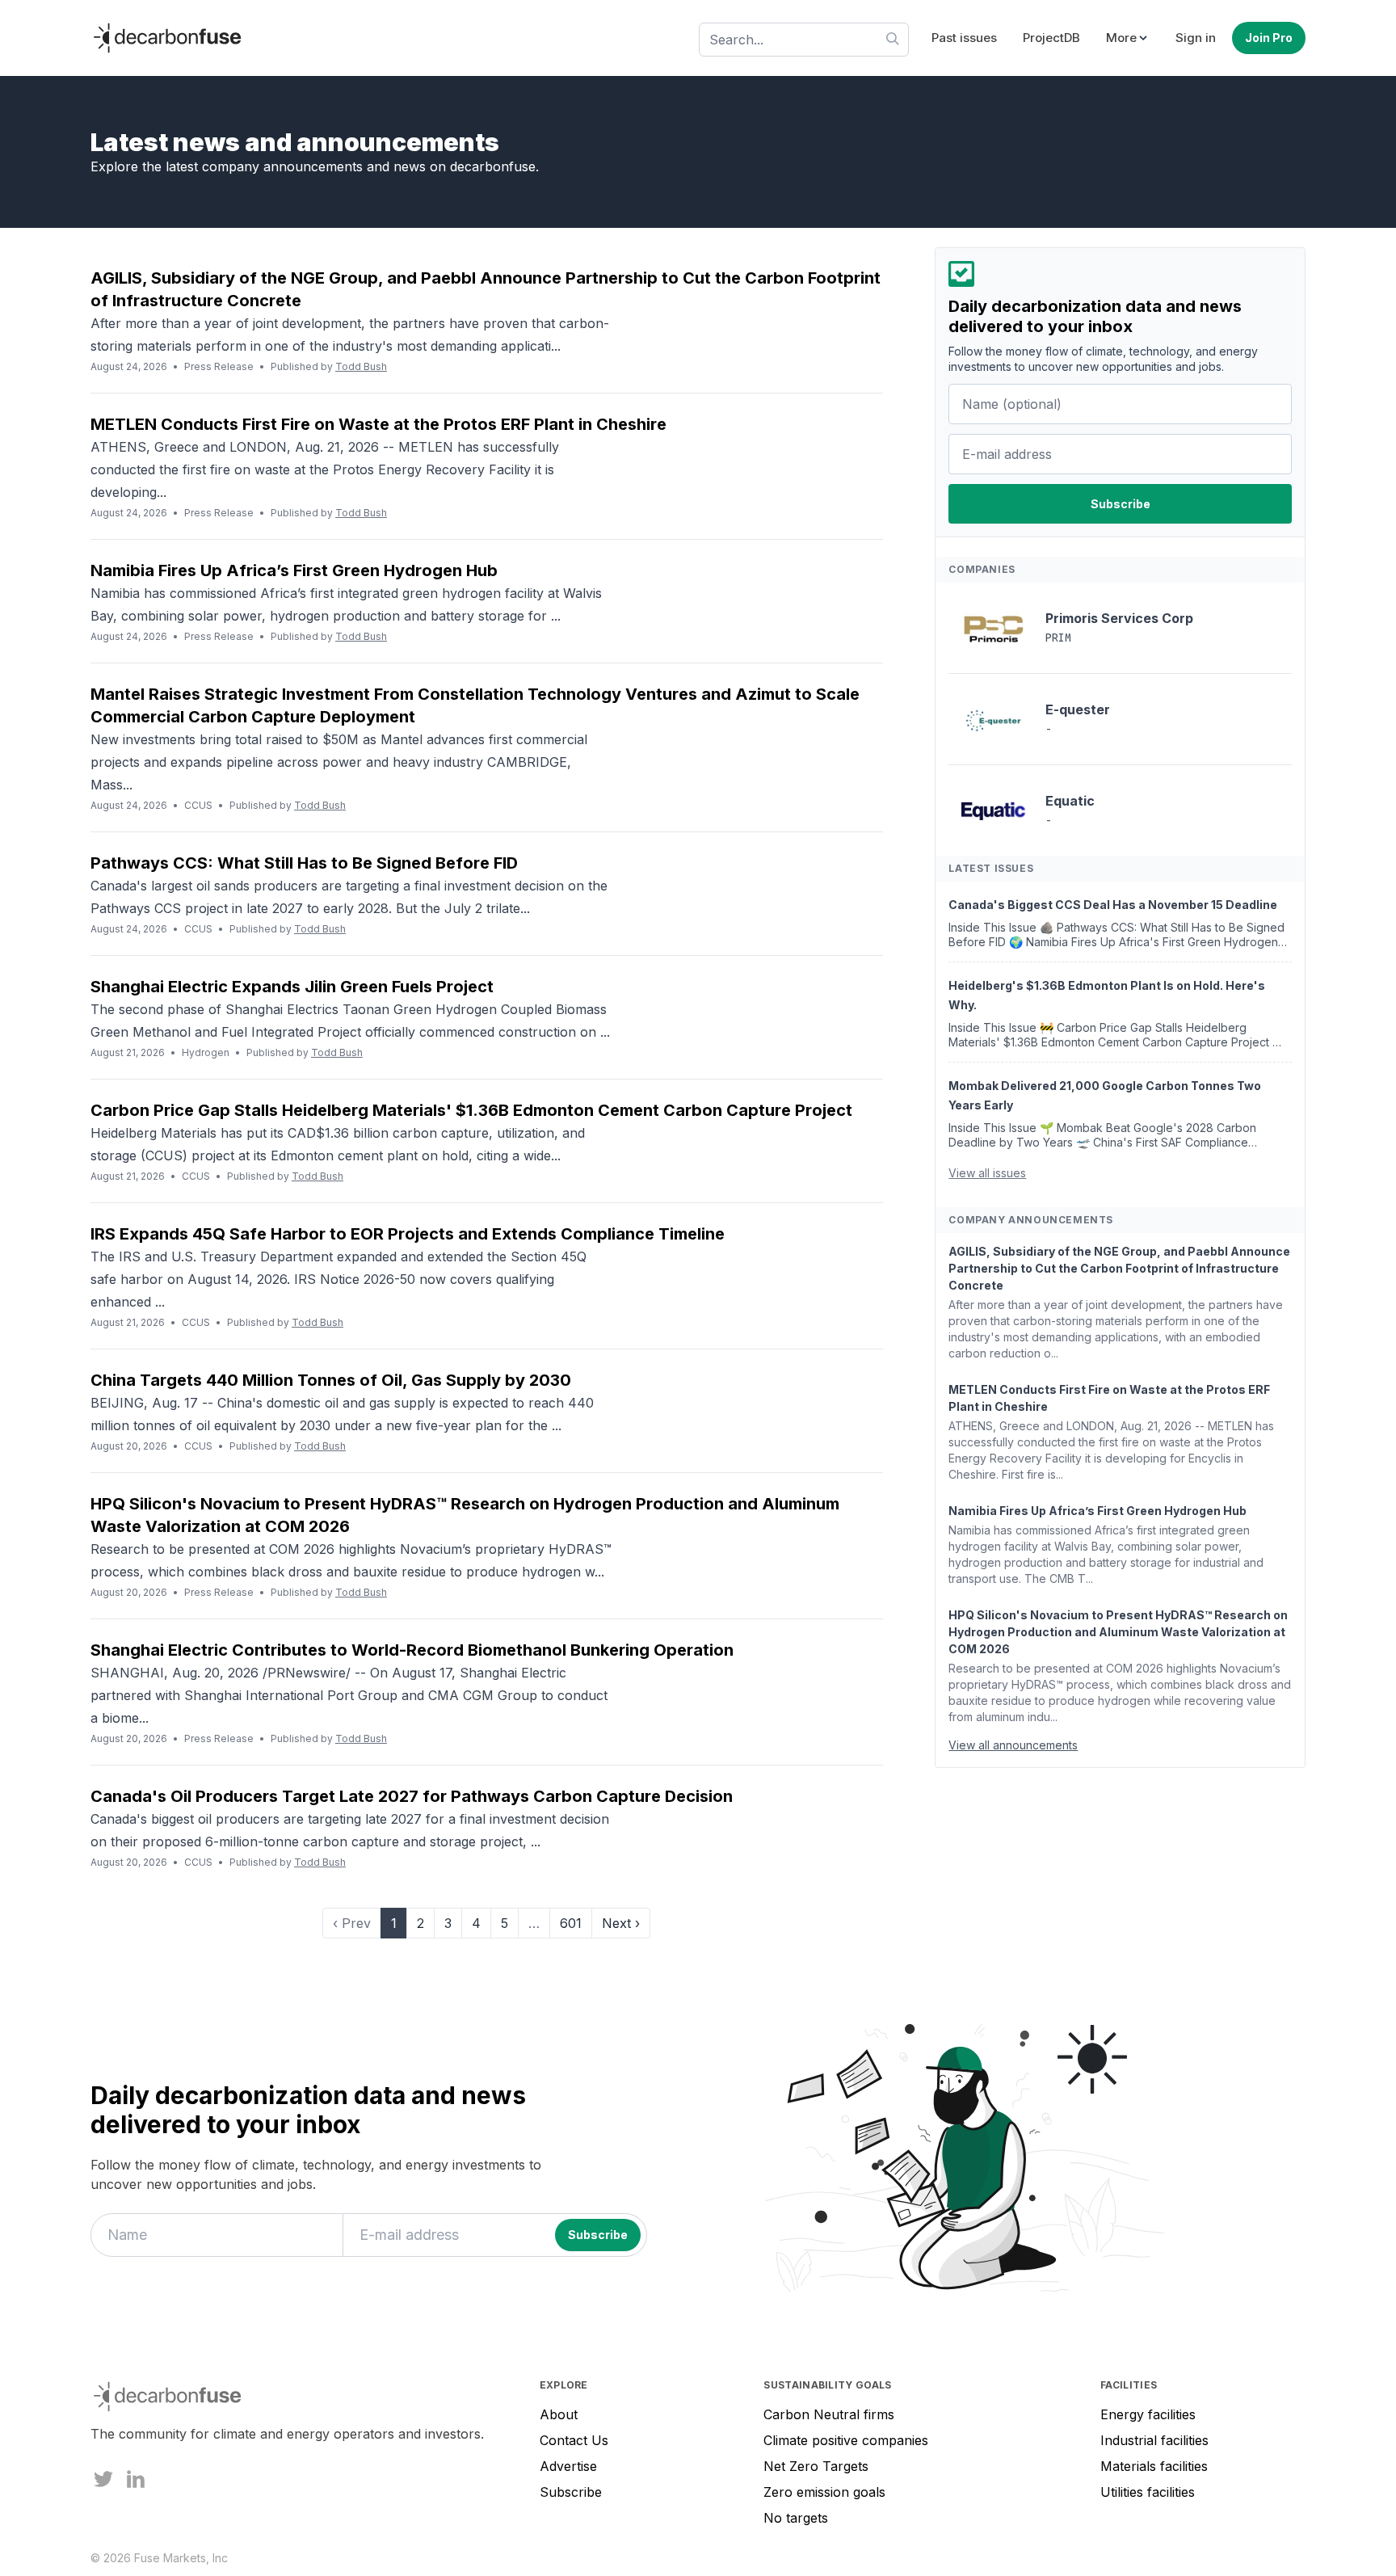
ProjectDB (1051, 38)
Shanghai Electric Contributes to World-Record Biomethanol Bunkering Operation (412, 1650)
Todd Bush (361, 366)
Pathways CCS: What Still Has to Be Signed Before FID (304, 863)
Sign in (1196, 38)
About (559, 2414)
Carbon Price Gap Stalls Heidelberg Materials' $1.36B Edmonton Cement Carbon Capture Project (471, 1110)
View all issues (987, 1174)
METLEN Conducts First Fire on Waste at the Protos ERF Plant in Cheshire (378, 424)
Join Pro (1269, 38)
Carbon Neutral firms (829, 2414)
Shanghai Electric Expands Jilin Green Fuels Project (292, 987)
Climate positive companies (846, 2440)
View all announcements (1013, 1746)
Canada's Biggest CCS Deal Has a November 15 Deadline (1113, 905)
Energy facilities (1148, 2414)
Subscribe (571, 2492)
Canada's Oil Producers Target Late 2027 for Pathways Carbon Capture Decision (412, 1796)
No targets (796, 2518)
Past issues (964, 38)
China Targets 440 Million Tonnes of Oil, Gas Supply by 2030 (331, 1380)
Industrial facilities (1154, 2440)
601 (571, 1923)
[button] (1128, 38)
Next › (621, 1923)
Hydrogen (206, 1052)
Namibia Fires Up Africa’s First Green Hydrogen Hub (294, 570)
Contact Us (574, 2440)
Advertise (568, 2466)
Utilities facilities (1148, 2492)
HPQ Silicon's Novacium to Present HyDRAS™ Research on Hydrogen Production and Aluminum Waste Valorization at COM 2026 (1118, 1633)
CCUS (198, 805)
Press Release (219, 366)
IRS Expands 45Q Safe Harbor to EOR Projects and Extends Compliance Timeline (408, 1234)
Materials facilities (1154, 2466)
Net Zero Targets (816, 2466)
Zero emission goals (824, 2492)
